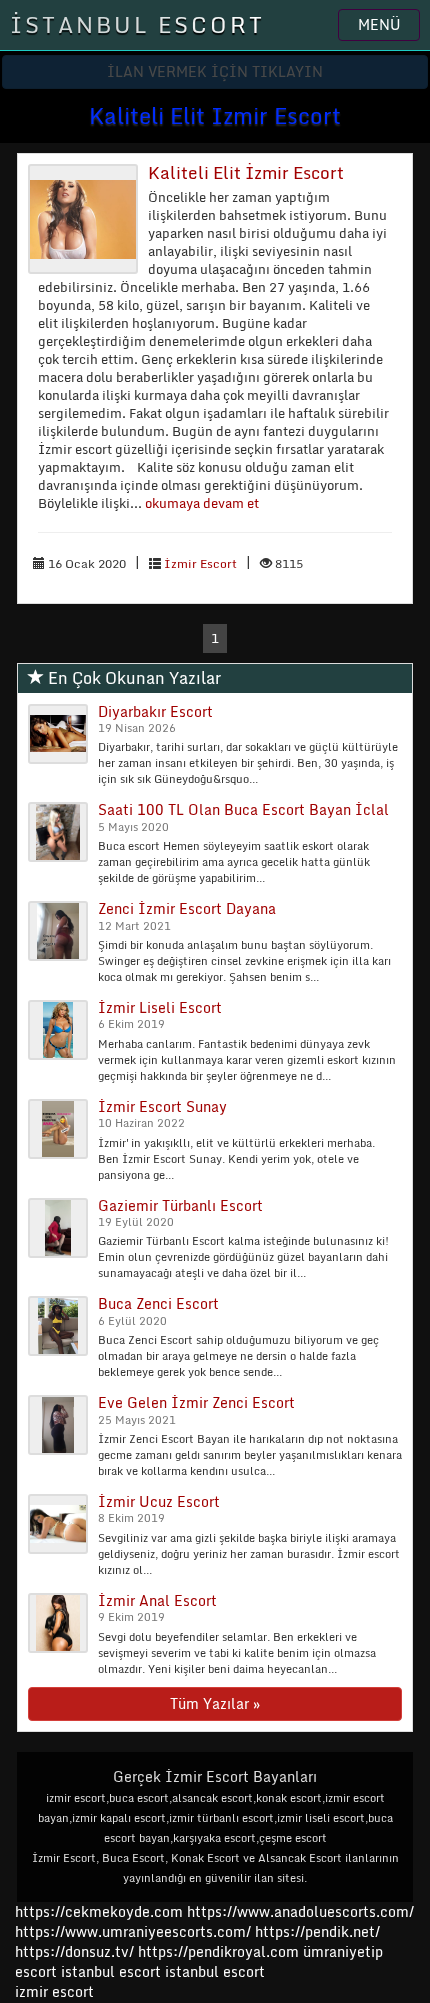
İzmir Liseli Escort (160, 1007)
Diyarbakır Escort (155, 711)
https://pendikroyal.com (218, 1951)
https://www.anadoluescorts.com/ (300, 1911)
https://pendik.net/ (317, 1931)
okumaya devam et (202, 503)
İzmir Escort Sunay (162, 1106)
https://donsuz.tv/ (76, 1951)
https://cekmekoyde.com (99, 1911)
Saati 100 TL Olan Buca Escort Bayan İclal (243, 809)
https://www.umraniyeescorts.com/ (133, 1931)
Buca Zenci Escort (158, 1303)
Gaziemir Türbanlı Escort (180, 1205)
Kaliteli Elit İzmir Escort (246, 172)
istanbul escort (111, 1971)
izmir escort (54, 1991)
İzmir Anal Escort (157, 1600)
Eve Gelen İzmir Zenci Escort (196, 1402)
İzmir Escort (200, 563)
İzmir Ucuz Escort (159, 1501)
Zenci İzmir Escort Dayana (187, 908)
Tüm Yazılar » (215, 1703)
